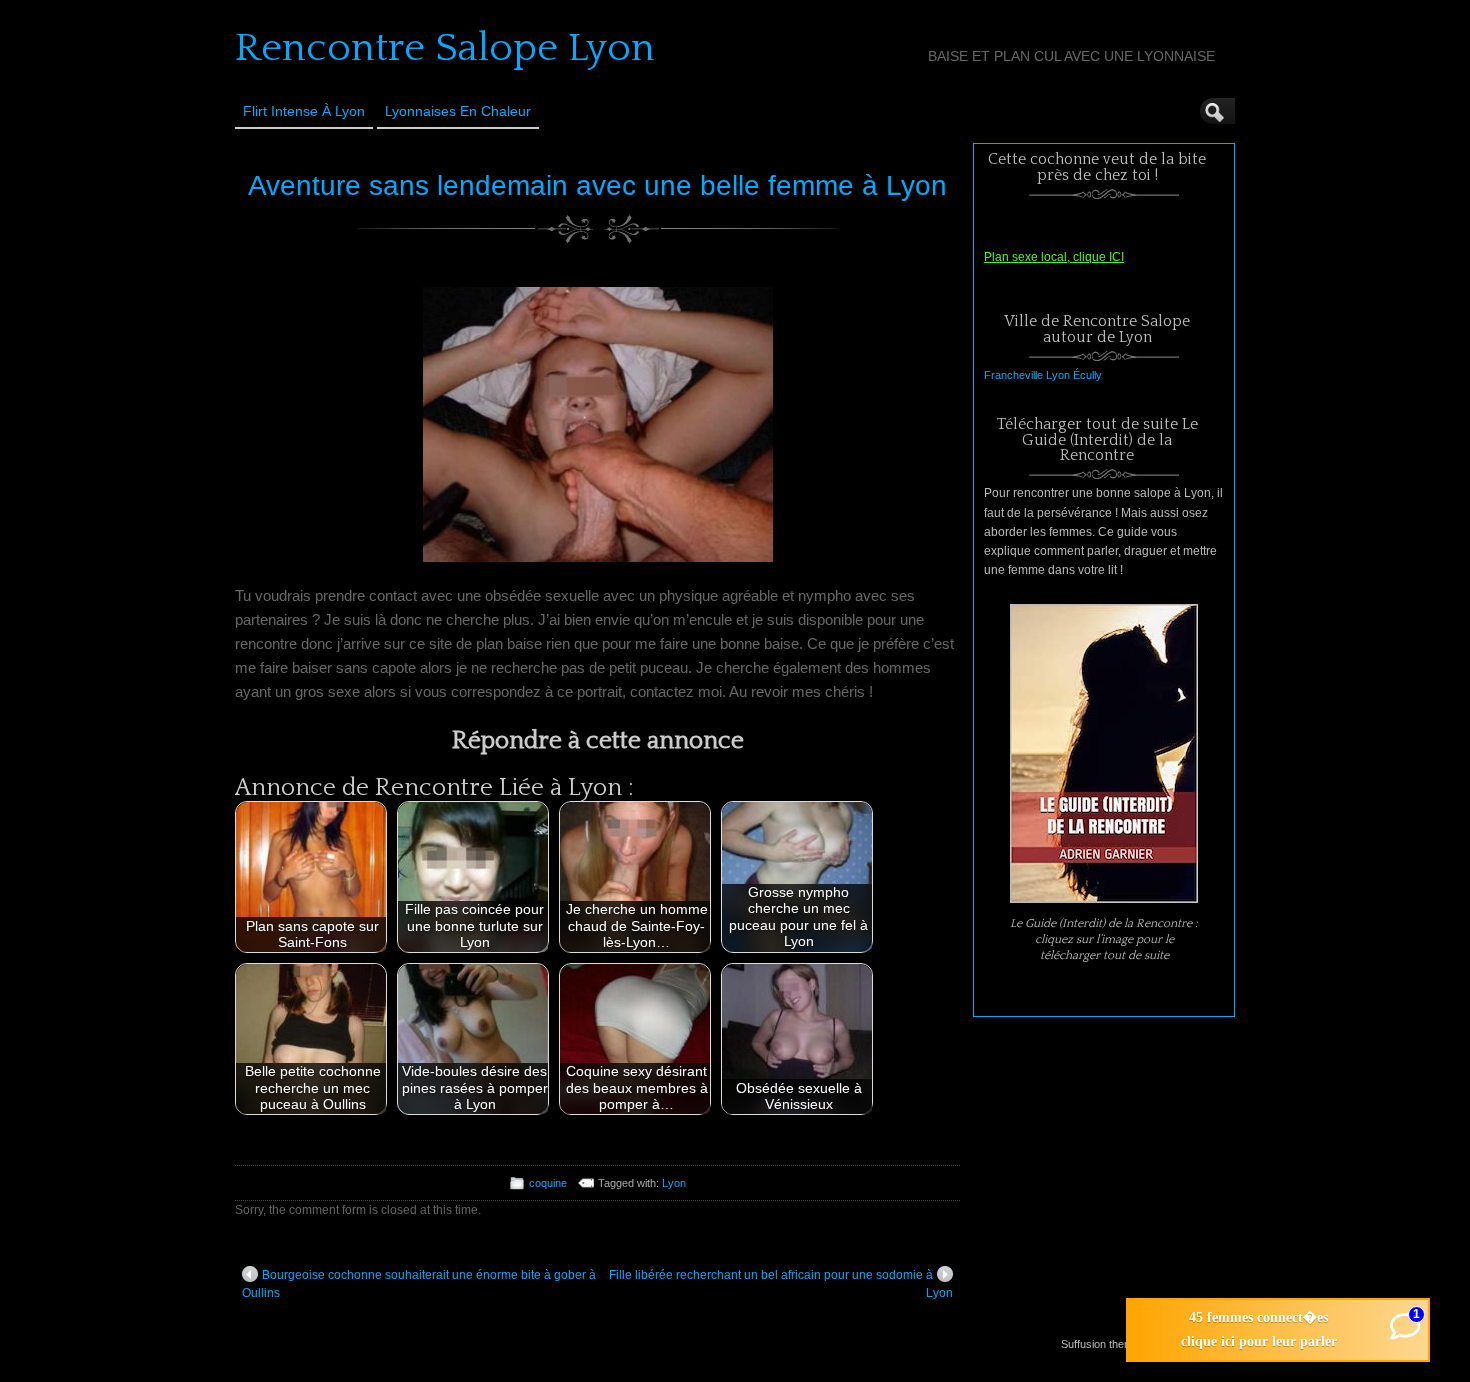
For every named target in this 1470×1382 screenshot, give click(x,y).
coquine (548, 1183)
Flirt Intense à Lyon (304, 111)
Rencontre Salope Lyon (445, 48)
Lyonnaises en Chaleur (458, 111)
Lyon (674, 1183)
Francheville (1013, 375)
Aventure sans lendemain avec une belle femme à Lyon (597, 185)
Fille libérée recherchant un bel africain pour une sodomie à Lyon (781, 1284)
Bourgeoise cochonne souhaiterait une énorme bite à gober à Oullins (419, 1284)
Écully (1087, 375)
